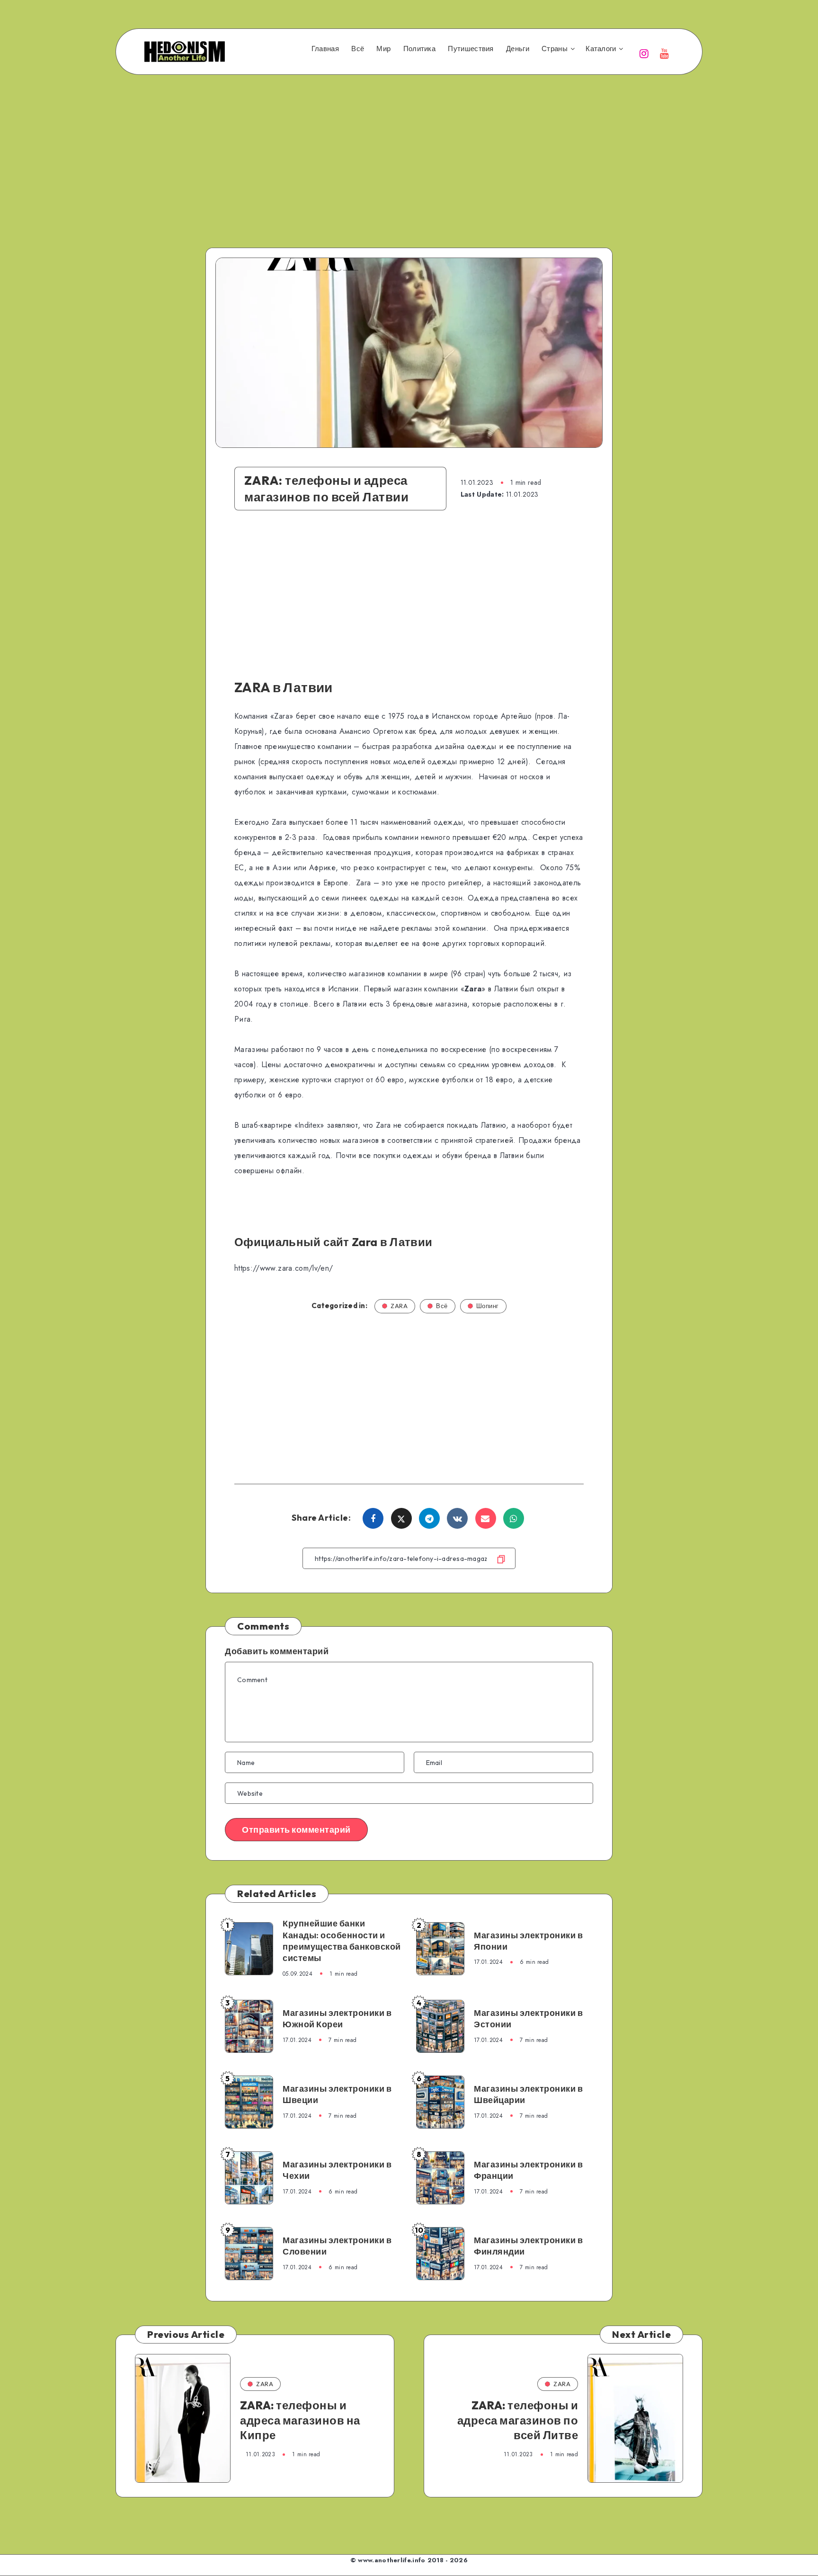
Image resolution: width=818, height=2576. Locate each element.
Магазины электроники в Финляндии (528, 2246)
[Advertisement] (409, 148)
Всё (358, 49)
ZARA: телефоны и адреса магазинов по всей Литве (518, 2420)
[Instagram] (644, 53)
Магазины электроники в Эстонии (528, 2019)
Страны (555, 49)
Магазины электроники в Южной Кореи (337, 2019)
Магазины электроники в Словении (337, 2246)
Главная (325, 49)
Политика (419, 49)
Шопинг (488, 1306)
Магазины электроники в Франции (528, 2170)
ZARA (399, 1306)
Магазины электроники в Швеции (337, 2094)
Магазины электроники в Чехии (337, 2170)
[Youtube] (665, 53)
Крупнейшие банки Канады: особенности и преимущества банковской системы (342, 1941)
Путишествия (471, 49)
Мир (383, 49)
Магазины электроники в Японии (528, 1941)
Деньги (518, 49)
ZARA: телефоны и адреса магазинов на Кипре (300, 2420)
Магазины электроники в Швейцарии (528, 2094)
